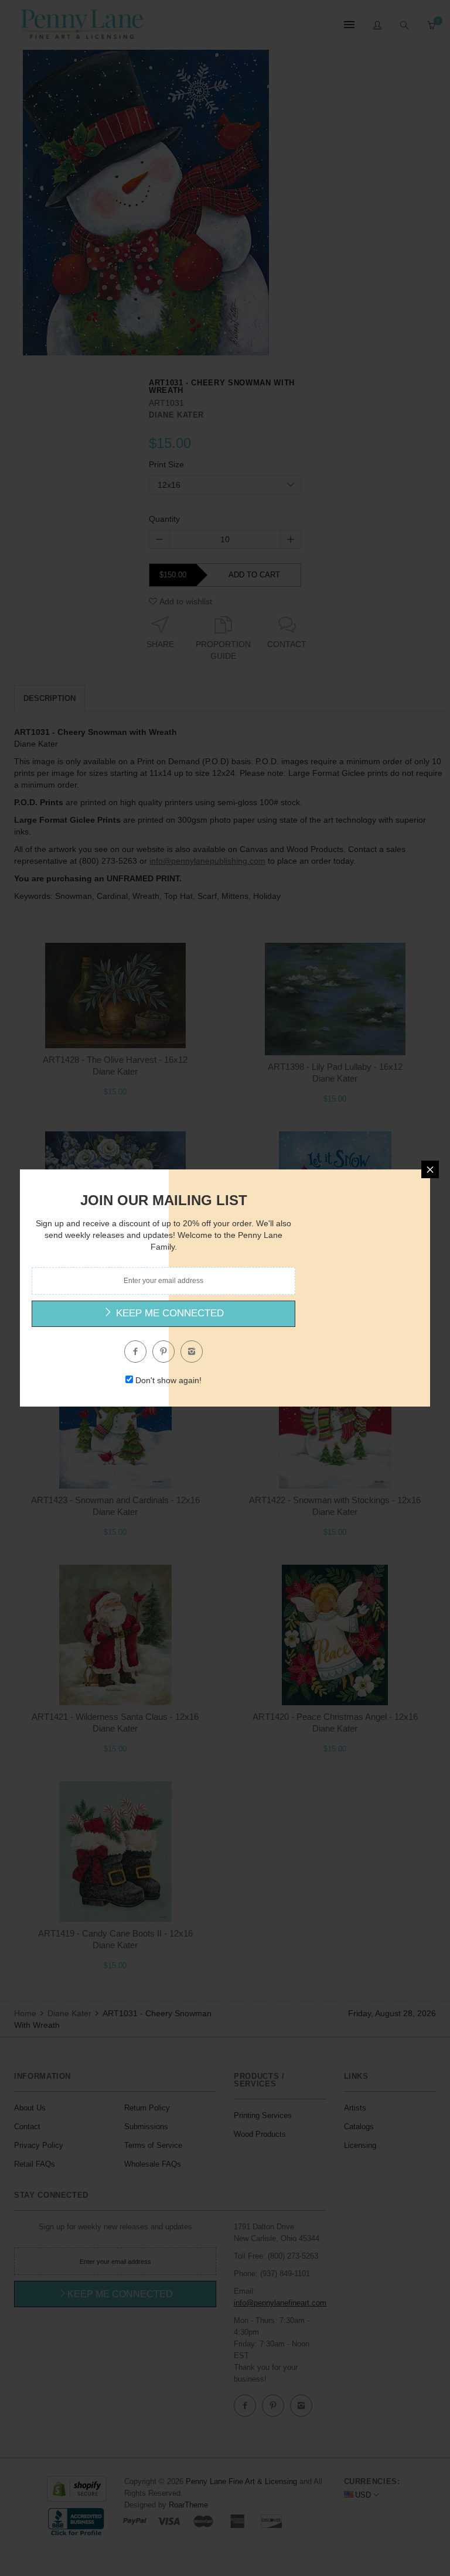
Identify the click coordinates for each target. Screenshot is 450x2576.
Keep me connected (168, 1313)
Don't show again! (168, 1380)
